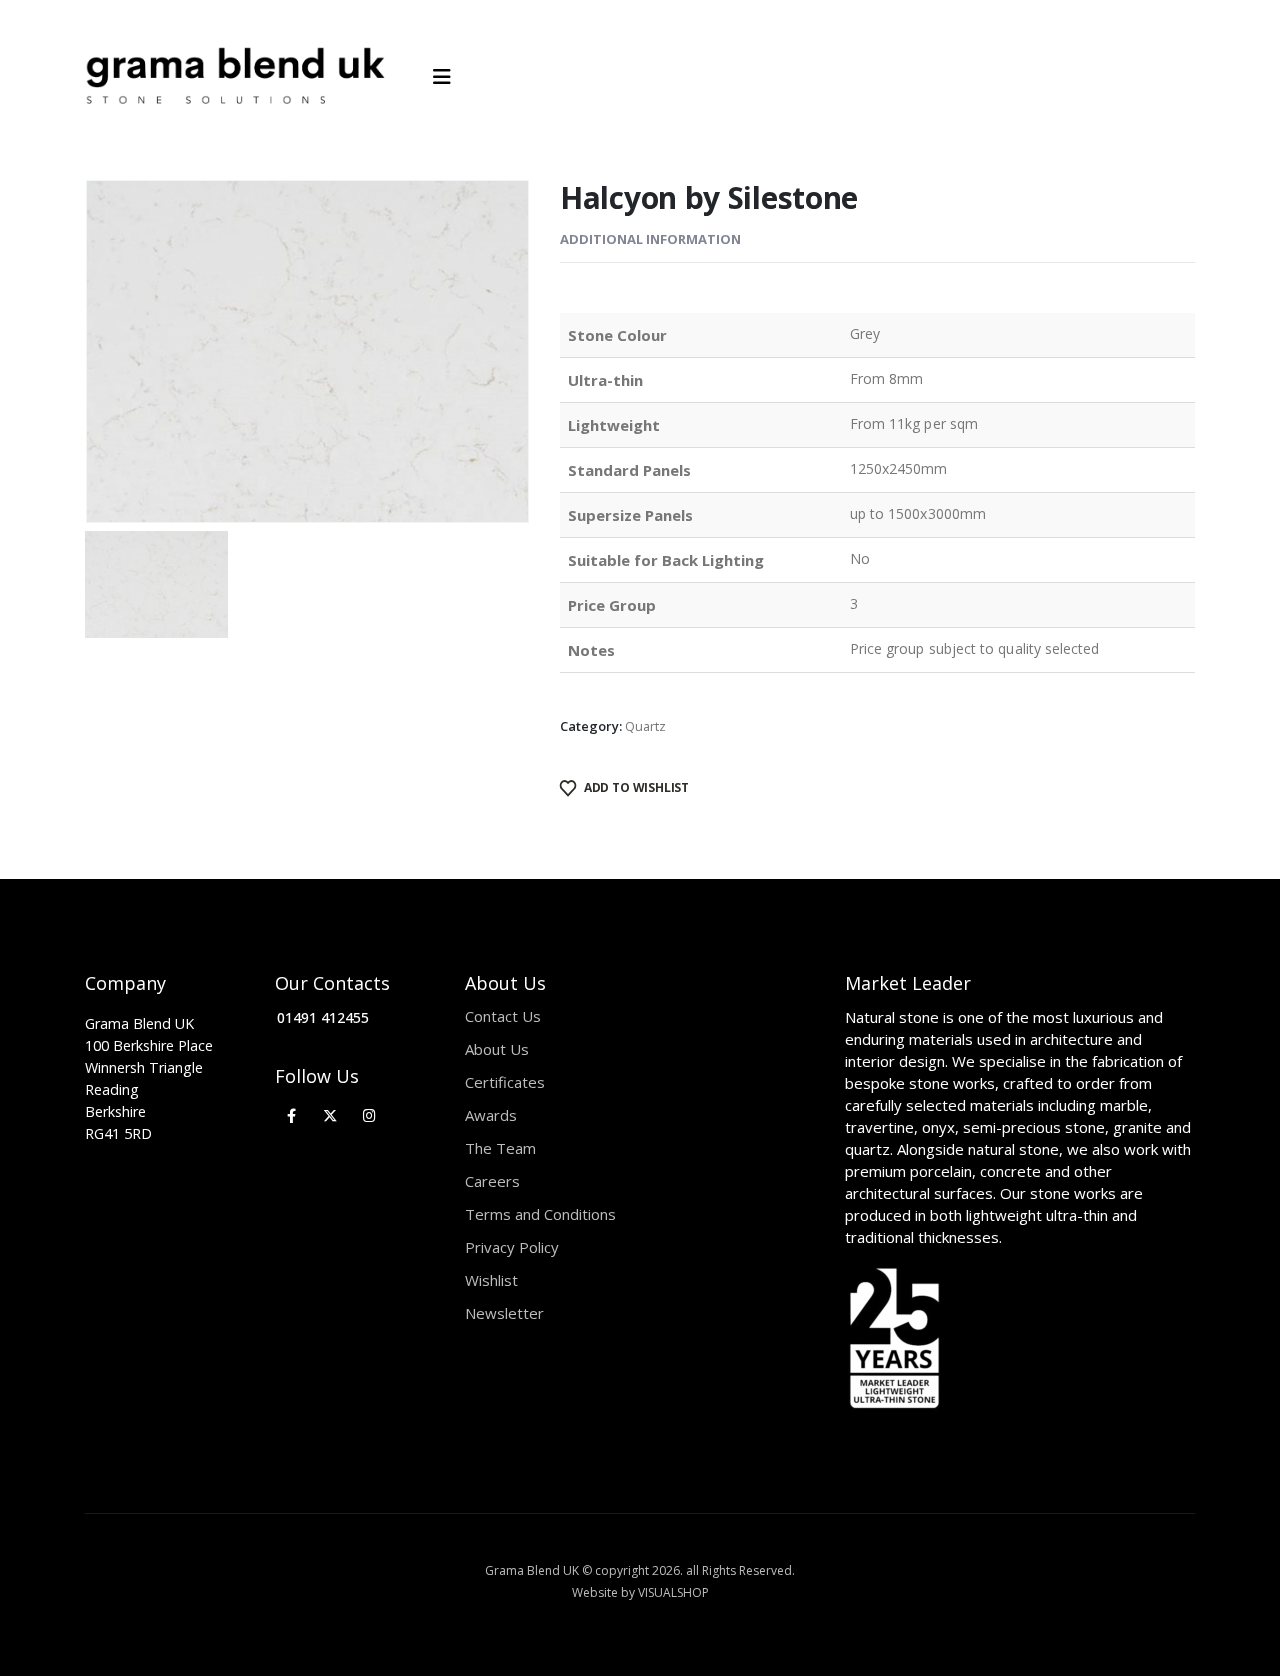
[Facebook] (291, 1115)
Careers (492, 1181)
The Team (500, 1148)
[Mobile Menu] (448, 77)
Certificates (505, 1082)
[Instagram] (369, 1115)
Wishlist (491, 1280)
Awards (491, 1115)
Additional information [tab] (650, 239)
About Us (497, 1049)
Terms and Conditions (540, 1214)
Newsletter (504, 1313)
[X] (330, 1115)
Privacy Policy (512, 1247)
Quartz (645, 726)
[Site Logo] (235, 77)
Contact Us (503, 1016)
